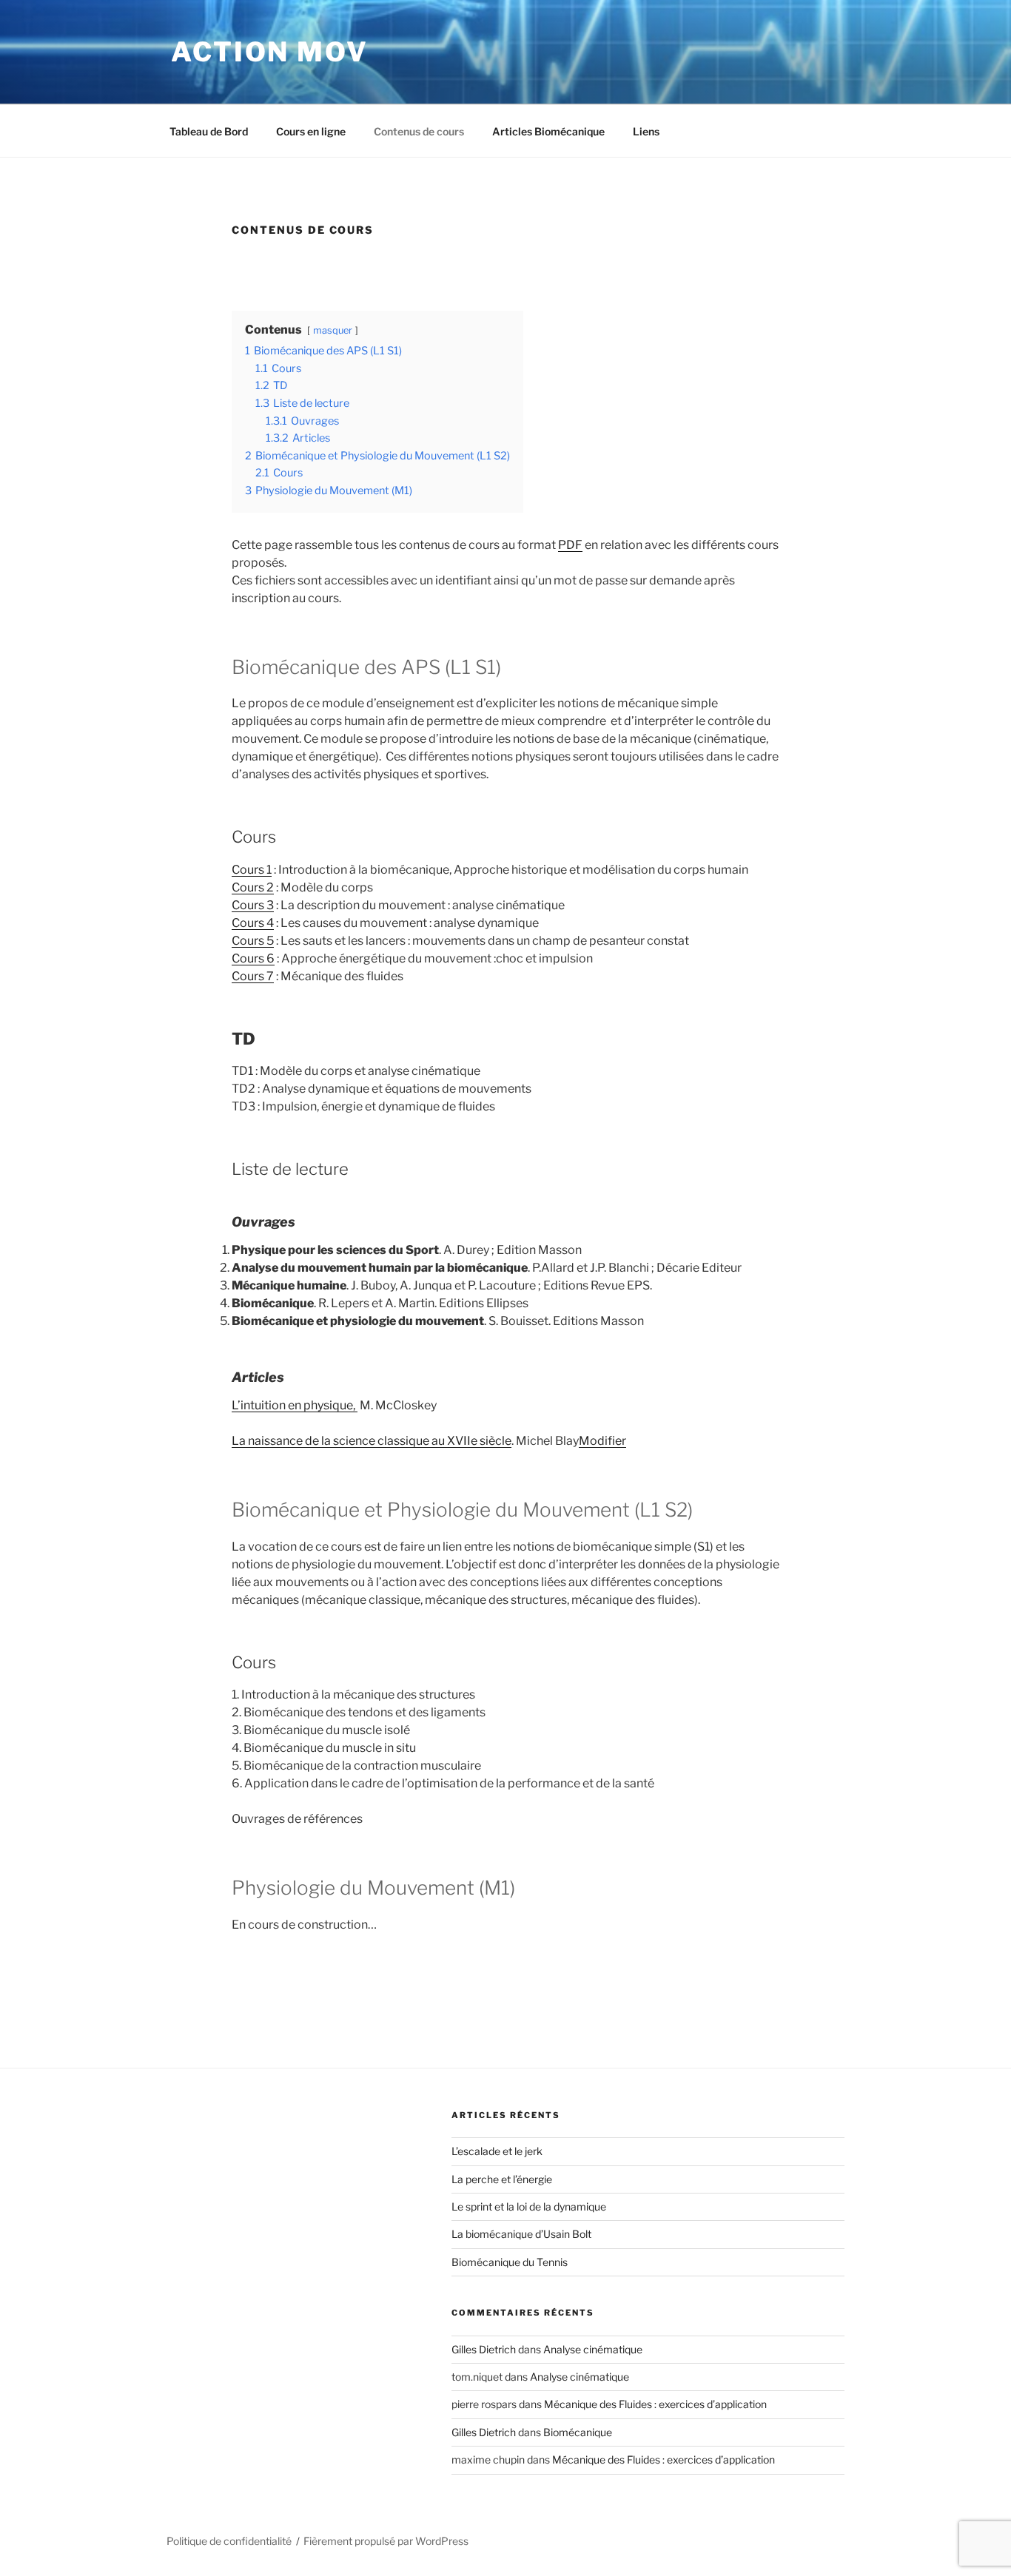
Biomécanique (578, 2432)
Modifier (602, 1441)
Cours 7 (253, 976)
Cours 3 (253, 905)
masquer (333, 330)
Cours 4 (253, 923)
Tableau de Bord (209, 131)
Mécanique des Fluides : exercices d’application (655, 2404)
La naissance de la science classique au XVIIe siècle (372, 1441)
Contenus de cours (419, 131)
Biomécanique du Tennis (510, 2262)
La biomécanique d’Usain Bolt (521, 2234)
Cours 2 (253, 887)
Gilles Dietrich (484, 2349)
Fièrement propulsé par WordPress (386, 2541)
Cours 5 (253, 941)
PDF (570, 545)
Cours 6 (253, 958)
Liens (646, 131)
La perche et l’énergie (502, 2179)
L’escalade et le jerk (497, 2151)
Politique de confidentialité (229, 2541)
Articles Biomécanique (548, 131)
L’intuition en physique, (295, 1405)
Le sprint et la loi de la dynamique (529, 2206)
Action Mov (270, 52)
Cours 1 (252, 870)
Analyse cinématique (593, 2349)
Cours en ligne (311, 131)
